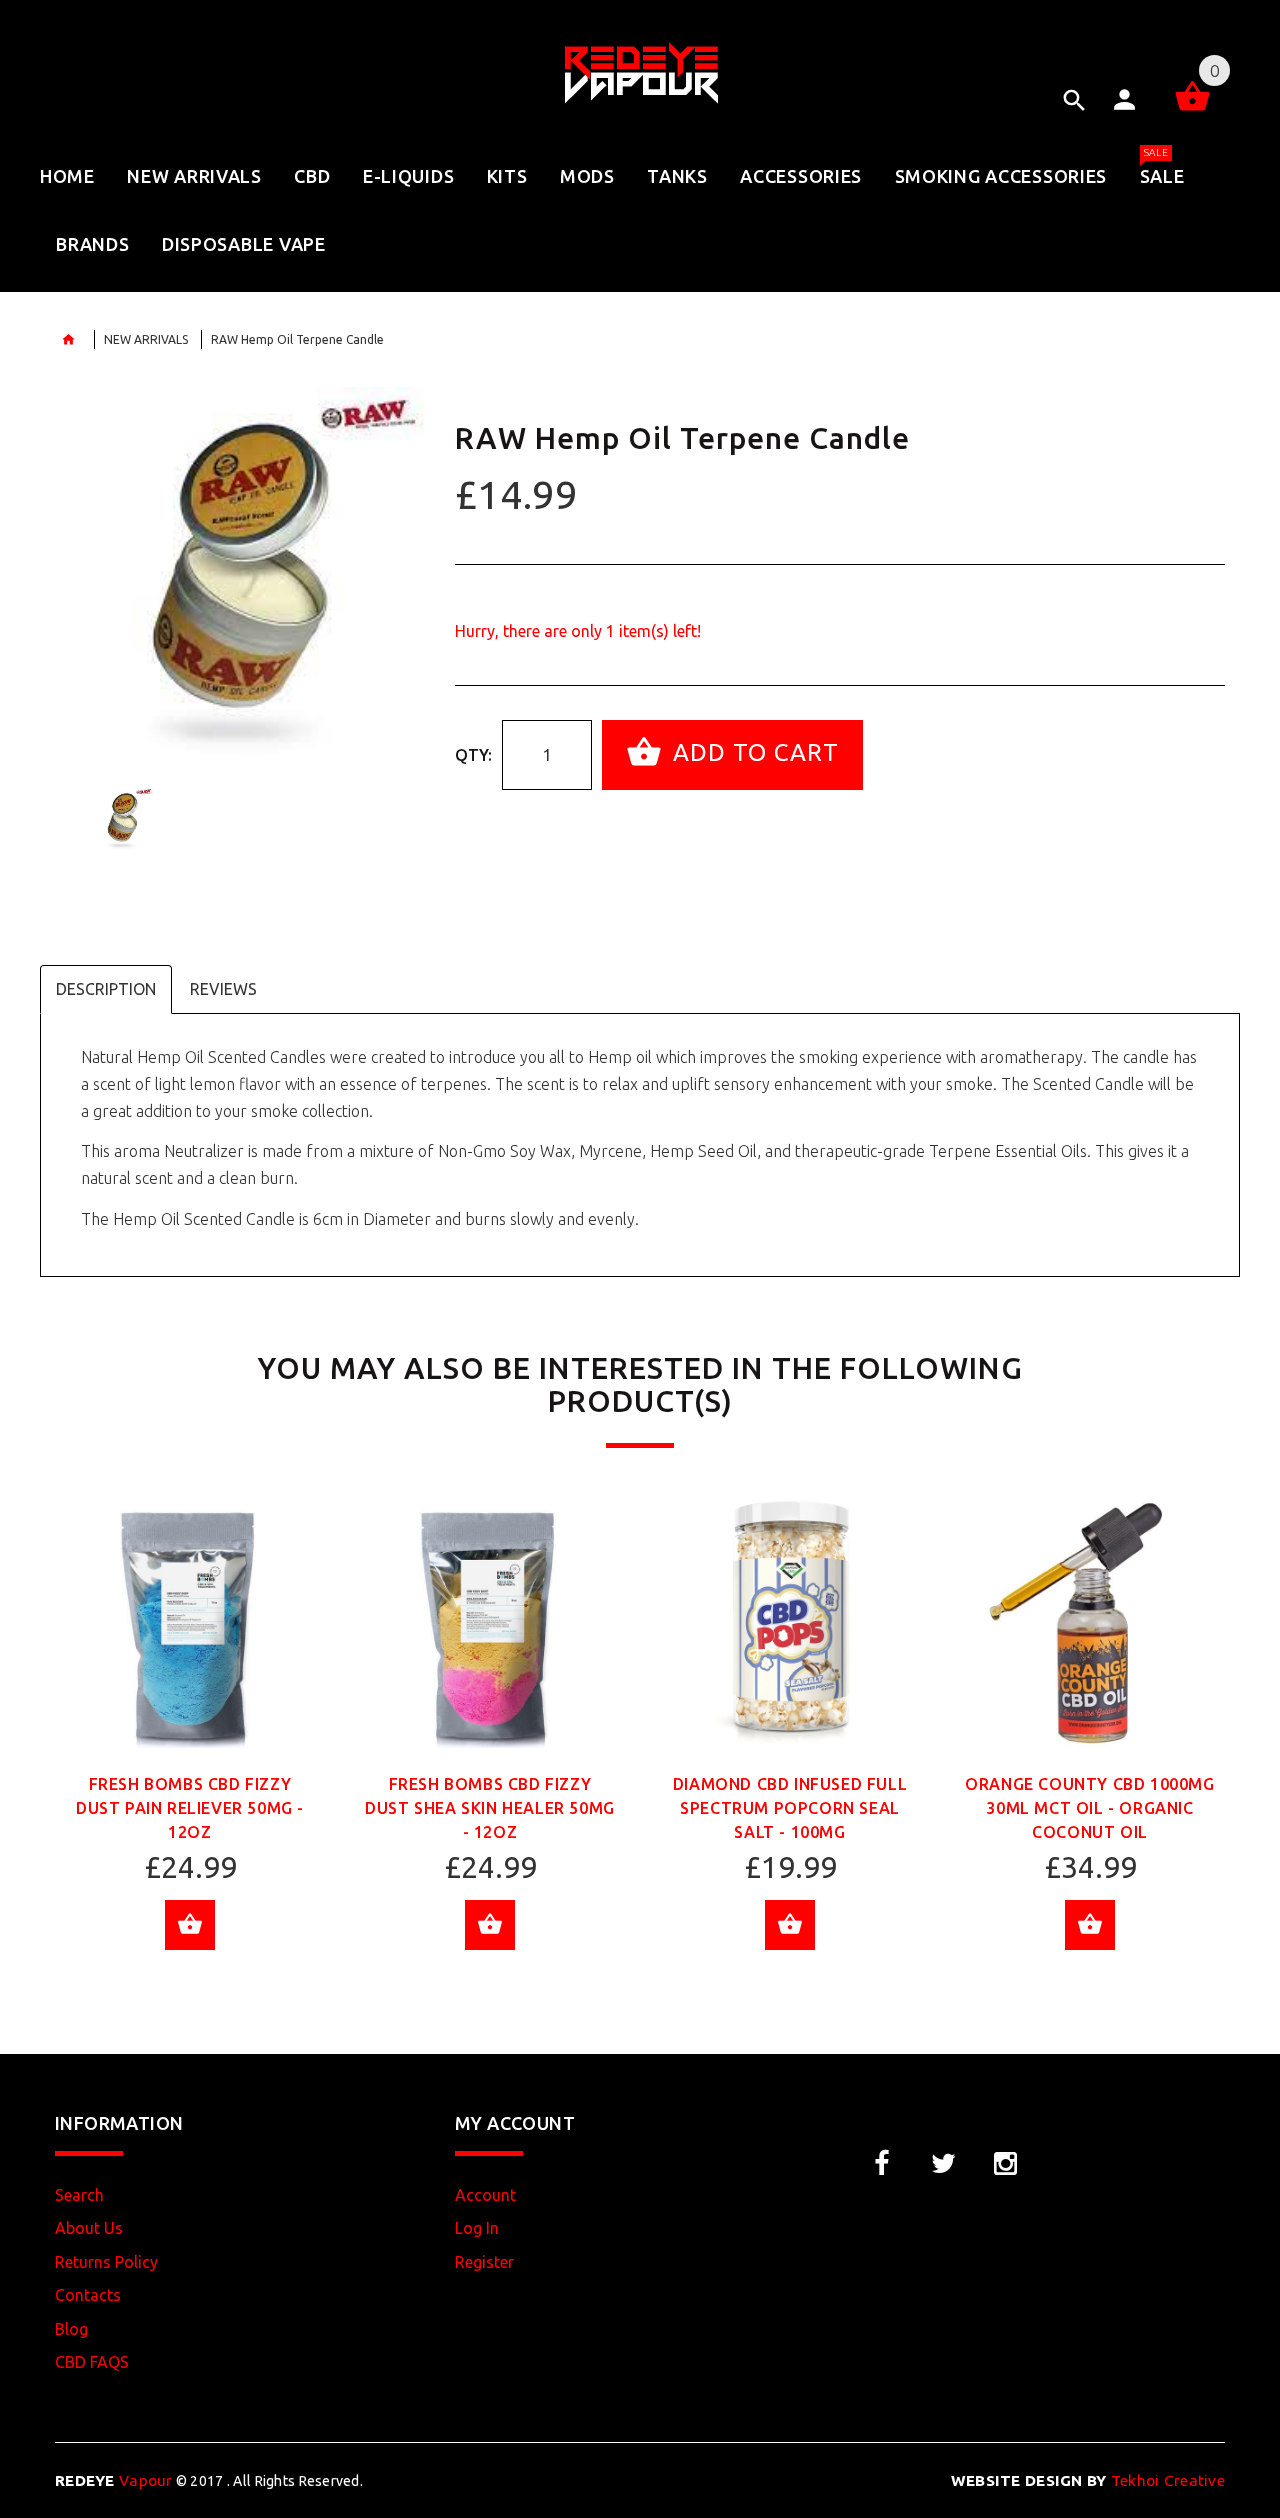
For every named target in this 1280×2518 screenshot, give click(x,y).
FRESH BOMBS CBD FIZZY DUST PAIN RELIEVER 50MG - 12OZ (190, 1808)
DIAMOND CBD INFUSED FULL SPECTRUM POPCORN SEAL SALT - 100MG (790, 1808)
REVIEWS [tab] (223, 989)
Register (484, 2262)
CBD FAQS (92, 2362)
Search (79, 2195)
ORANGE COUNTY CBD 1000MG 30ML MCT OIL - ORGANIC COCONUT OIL (1089, 1808)
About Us (89, 2228)
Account (485, 2195)
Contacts (88, 2295)
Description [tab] (106, 989)
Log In (477, 2228)
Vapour (114, 2480)
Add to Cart (752, 752)
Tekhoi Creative (1088, 2480)
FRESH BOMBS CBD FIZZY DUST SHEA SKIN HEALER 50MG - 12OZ (490, 1808)
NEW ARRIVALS (146, 339)
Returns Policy (106, 2262)
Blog (71, 2329)
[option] (240, 572)
